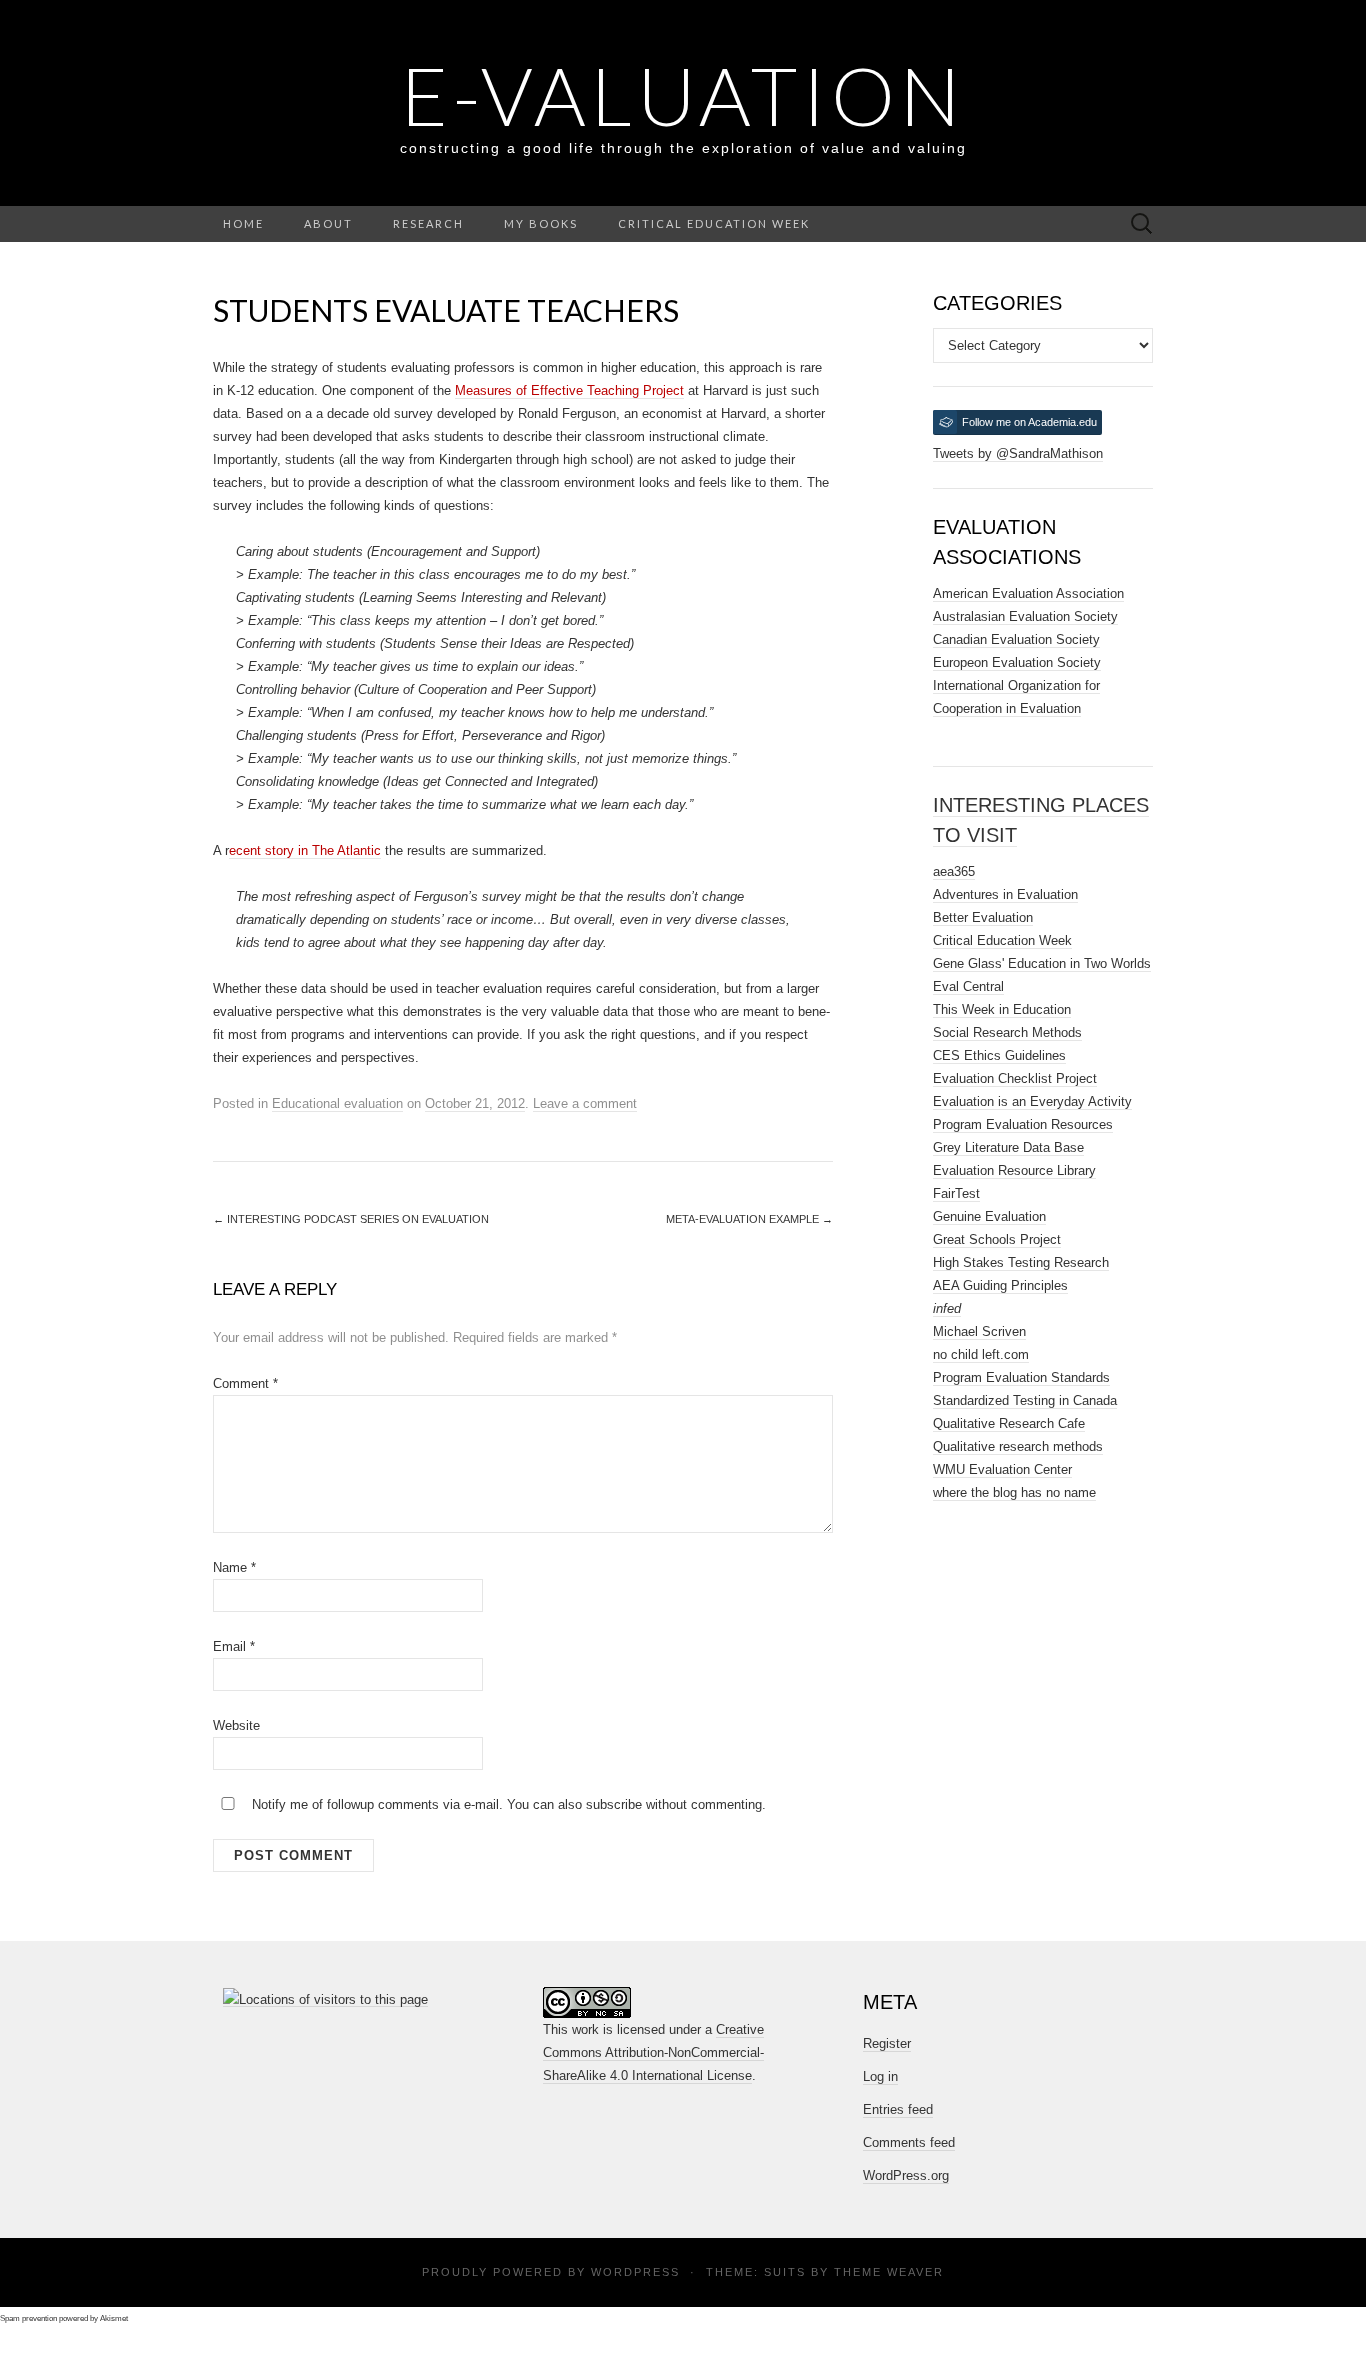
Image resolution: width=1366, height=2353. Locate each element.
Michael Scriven (979, 1331)
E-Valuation (683, 95)
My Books (541, 223)
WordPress (635, 2272)
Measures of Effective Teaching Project (569, 390)
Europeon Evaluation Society (1017, 662)
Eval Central (968, 986)
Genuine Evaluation (989, 1216)
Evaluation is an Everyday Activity (1032, 1101)
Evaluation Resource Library (1014, 1170)
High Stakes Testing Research (1021, 1262)
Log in (880, 2076)
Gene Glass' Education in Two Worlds (1042, 963)
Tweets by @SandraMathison (1018, 453)
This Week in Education (1002, 1009)
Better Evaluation (983, 917)
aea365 (954, 871)
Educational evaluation (337, 1103)
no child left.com (981, 1354)
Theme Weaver (889, 2272)
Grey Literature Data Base (1008, 1147)
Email (234, 1646)
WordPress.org (906, 2175)
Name (234, 1567)
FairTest (956, 1193)
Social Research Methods (1007, 1032)
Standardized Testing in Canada (1025, 1400)
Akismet (114, 2318)
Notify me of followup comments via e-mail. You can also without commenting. (507, 1804)
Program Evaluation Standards (1021, 1377)
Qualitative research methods (1018, 1446)
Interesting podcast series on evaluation (351, 1219)
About (328, 223)
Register (887, 2043)
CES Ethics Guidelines (999, 1055)
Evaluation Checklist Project (1015, 1078)
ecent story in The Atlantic (305, 850)
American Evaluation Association (1028, 593)
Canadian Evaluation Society (1016, 639)
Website (236, 1725)
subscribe (614, 1804)
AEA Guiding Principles (1000, 1285)
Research (428, 223)
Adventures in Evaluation (1005, 894)
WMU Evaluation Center (1002, 1469)
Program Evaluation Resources (1023, 1124)
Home (243, 223)
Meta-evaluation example (749, 1219)
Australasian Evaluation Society (1025, 616)
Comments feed (909, 2142)
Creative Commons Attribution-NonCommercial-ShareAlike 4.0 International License (653, 2052)
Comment (245, 1383)
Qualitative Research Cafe (1009, 1423)
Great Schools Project (997, 1239)
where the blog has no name (1014, 1492)
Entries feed (898, 2109)
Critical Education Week (714, 223)
